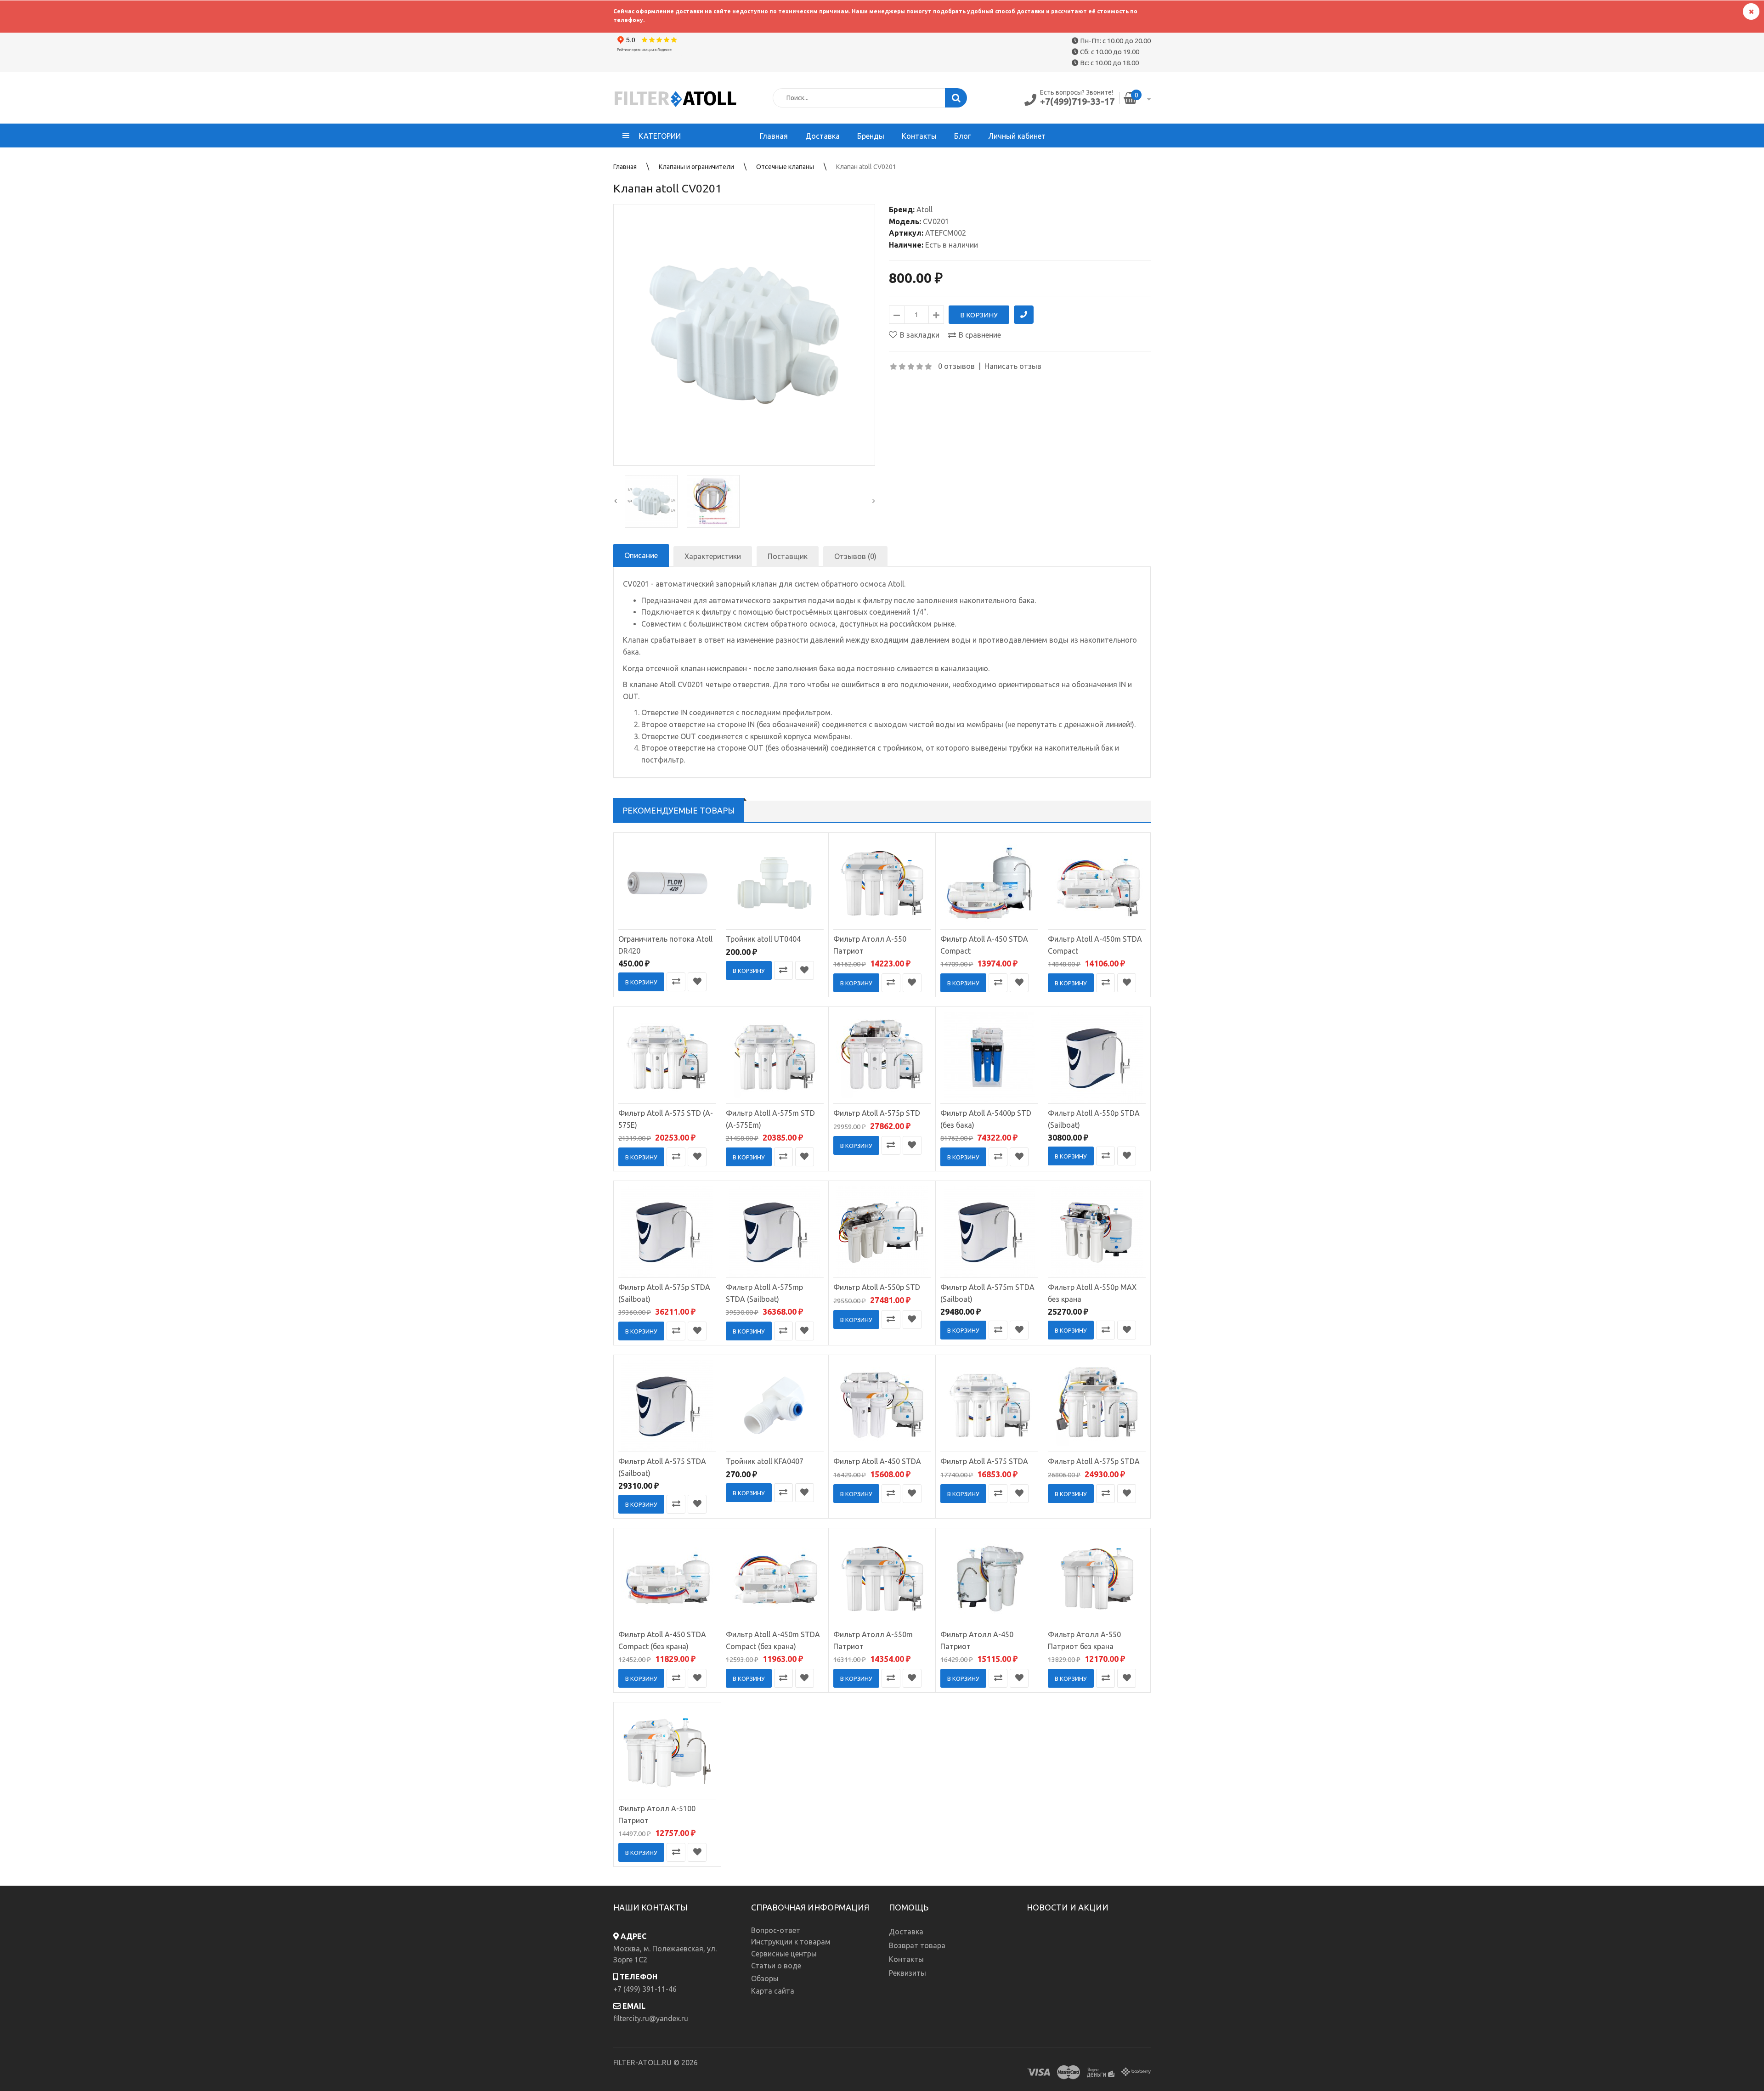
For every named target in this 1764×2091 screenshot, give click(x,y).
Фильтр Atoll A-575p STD (877, 1113)
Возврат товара (917, 1945)
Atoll (924, 209)
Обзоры (765, 1978)
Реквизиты (907, 1973)
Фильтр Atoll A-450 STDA (877, 1461)
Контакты (906, 1959)
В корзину (641, 982)
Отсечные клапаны (785, 167)
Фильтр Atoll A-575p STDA (1094, 1461)
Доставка (906, 1932)
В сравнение (980, 335)
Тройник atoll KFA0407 (765, 1461)
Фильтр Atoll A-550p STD (877, 1287)
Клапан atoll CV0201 (866, 167)
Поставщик (788, 556)
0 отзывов (956, 366)
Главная (625, 167)
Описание (641, 555)
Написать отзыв (1013, 366)
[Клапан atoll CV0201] (744, 335)
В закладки (920, 335)
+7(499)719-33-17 (1077, 101)
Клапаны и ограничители (696, 167)
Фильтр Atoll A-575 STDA (984, 1461)
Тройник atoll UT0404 (763, 939)
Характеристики (713, 556)
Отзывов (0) (855, 556)
